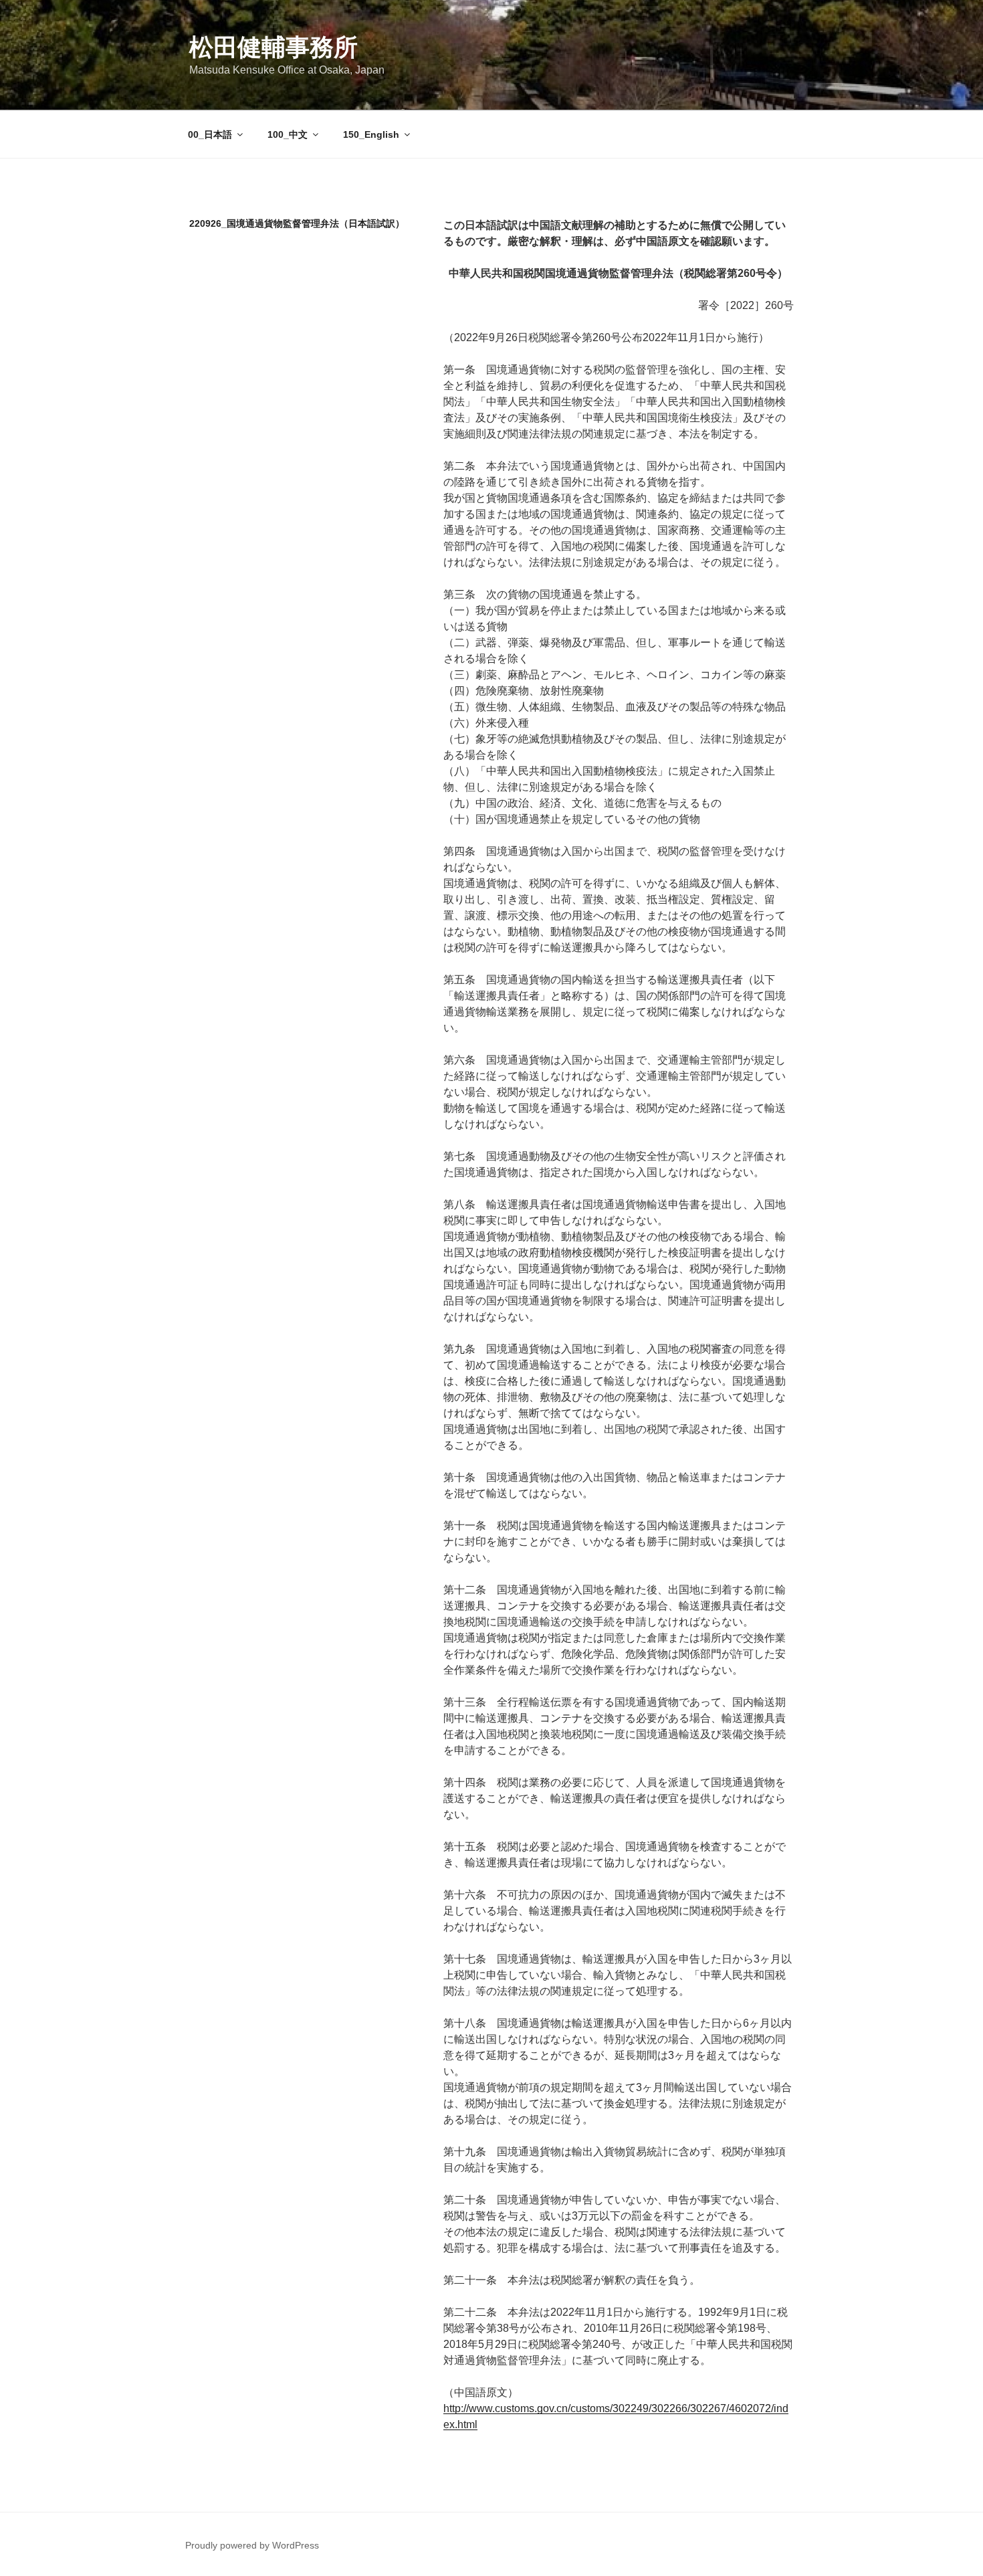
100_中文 (288, 134)
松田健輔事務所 (274, 47)
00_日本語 (210, 134)
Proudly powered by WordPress (252, 2545)
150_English (371, 134)
